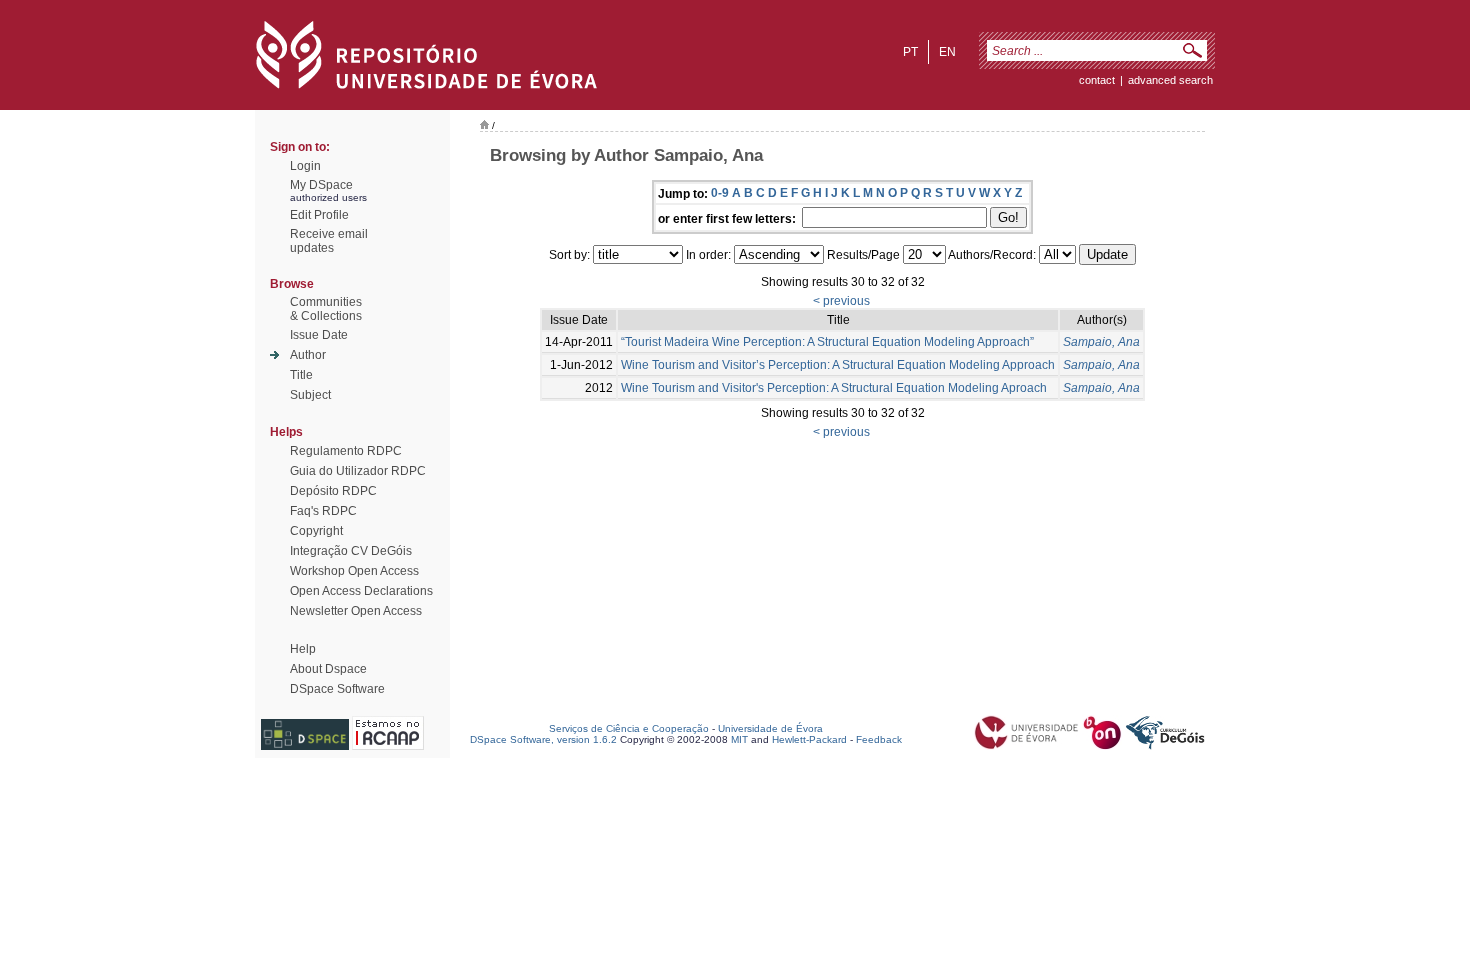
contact (1097, 80)
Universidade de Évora (770, 728)
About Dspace (328, 669)
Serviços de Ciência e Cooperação (629, 728)
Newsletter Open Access (356, 611)
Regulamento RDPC (346, 451)
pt (910, 52)
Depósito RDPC (333, 491)
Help (303, 649)
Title (301, 375)
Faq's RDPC (323, 511)
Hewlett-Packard (809, 739)
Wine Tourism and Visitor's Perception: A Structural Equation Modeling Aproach (834, 388)
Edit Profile (319, 215)
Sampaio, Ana (1101, 342)
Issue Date (319, 335)
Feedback (879, 739)
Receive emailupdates (329, 241)
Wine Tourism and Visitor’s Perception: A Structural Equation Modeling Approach (838, 365)
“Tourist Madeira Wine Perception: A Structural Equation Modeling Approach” (827, 342)
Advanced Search (1170, 80)
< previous (841, 301)
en (947, 52)
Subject (310, 395)
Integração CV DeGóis (351, 551)
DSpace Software (337, 689)
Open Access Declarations (361, 591)
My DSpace (321, 185)
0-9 (720, 193)
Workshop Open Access (354, 571)
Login (305, 166)
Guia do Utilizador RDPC (358, 471)
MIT (739, 739)
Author (308, 355)
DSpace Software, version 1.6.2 (543, 739)
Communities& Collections (326, 309)
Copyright (316, 531)
